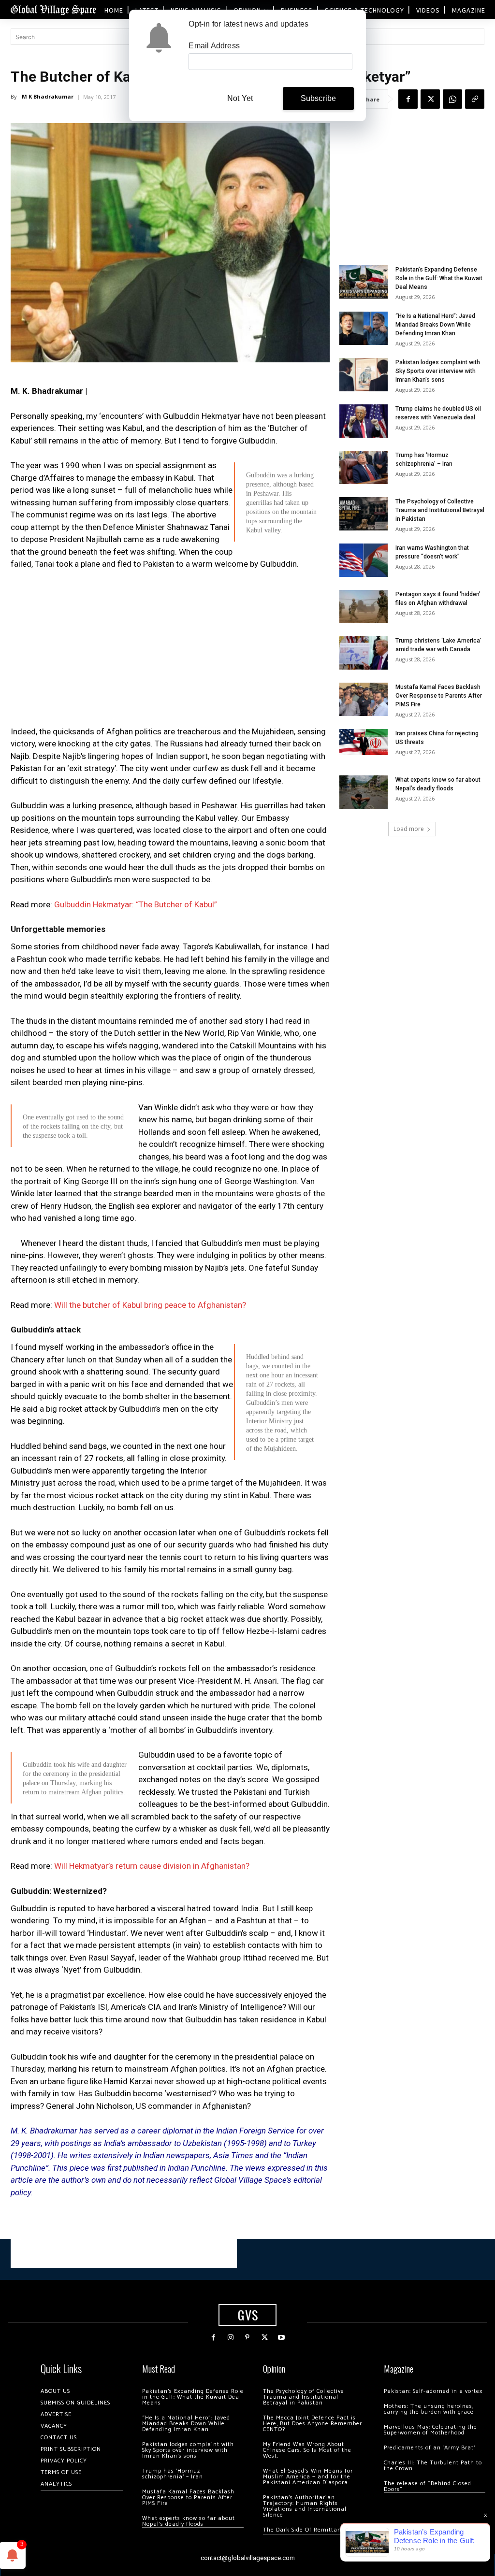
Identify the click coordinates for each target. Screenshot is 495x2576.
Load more (409, 829)
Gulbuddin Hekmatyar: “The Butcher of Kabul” (136, 904)
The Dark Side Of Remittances (307, 2530)
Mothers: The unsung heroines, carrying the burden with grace (429, 2409)
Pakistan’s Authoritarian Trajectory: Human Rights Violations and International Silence (305, 2506)
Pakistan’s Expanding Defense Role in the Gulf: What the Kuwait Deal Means (439, 278)
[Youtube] (282, 2338)
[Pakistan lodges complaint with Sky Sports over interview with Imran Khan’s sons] (364, 375)
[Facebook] (408, 99)
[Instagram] (230, 2338)
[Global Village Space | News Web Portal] (53, 9)
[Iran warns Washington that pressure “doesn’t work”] (364, 560)
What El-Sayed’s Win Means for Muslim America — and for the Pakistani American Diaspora (308, 2477)
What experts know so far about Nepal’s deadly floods (189, 2521)
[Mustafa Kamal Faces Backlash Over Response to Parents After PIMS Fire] (364, 699)
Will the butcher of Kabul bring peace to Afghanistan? (150, 1305)
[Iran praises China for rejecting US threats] (364, 742)
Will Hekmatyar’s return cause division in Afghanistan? (152, 1866)
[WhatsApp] (452, 99)
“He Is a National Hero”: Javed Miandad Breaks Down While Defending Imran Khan (435, 325)
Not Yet (240, 98)
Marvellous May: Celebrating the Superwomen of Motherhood (430, 2430)
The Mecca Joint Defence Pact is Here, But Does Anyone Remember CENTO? (313, 2424)
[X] (430, 99)
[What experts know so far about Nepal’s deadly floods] (364, 792)
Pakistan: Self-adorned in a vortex (433, 2391)
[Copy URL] (475, 99)
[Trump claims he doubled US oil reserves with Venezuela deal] (364, 421)
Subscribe (319, 98)
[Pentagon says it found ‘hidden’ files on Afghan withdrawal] (364, 607)
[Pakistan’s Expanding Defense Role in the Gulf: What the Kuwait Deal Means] (364, 282)
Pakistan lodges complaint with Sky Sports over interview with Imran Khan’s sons (438, 371)
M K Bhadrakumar (48, 96)
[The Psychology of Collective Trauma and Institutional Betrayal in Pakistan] (364, 514)
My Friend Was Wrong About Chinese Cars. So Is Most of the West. (307, 2450)
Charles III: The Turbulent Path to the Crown (433, 2466)
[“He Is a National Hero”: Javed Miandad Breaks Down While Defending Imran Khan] (364, 328)
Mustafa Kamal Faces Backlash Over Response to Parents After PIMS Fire (439, 696)
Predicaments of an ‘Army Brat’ (429, 2448)
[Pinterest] (247, 2338)
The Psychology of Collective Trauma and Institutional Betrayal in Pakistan (440, 510)
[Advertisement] (170, 651)
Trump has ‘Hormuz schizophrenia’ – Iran (173, 2474)
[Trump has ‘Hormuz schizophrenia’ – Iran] (364, 467)
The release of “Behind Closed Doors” (428, 2486)
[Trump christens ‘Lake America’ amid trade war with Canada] (364, 653)
